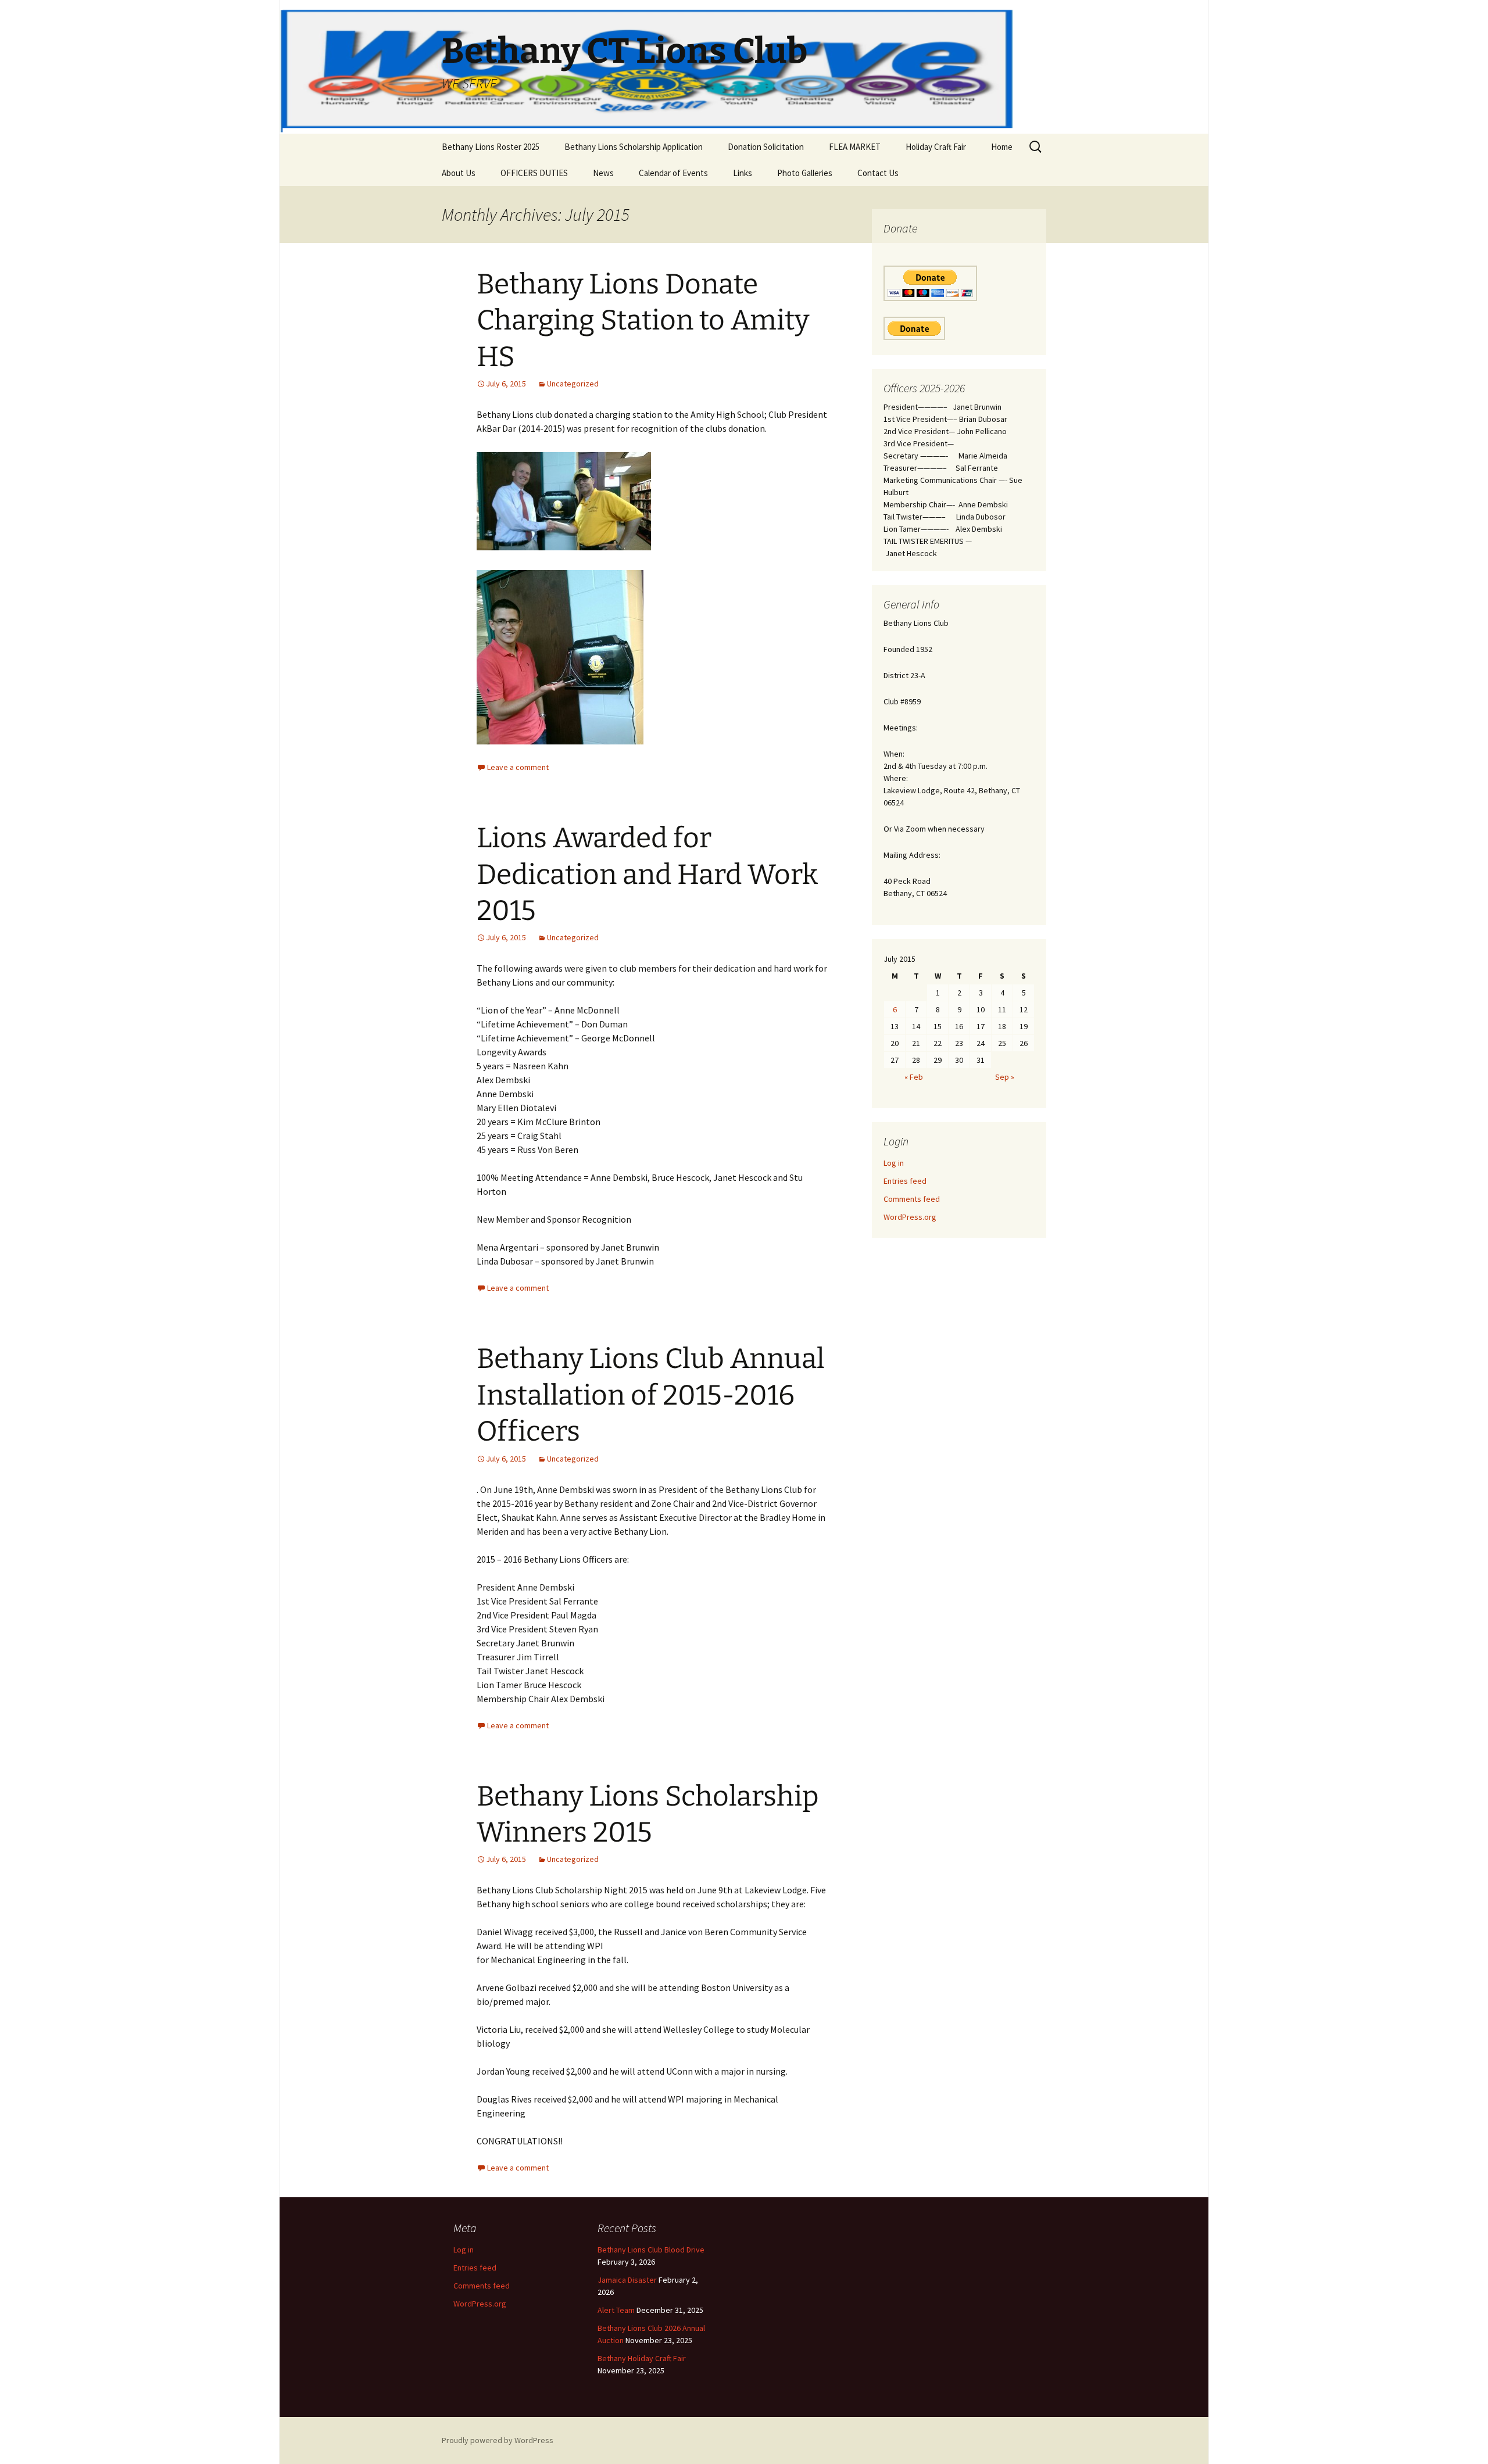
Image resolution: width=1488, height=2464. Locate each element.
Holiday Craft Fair (936, 147)
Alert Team (616, 2310)
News (603, 173)
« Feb (914, 1077)
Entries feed (905, 1181)
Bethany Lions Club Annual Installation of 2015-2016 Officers (651, 1395)
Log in (894, 1163)
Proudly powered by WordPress (498, 2440)
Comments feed (912, 1199)
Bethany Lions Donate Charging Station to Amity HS (643, 320)
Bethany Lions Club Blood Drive (651, 2250)
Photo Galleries (805, 173)
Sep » (1005, 1077)
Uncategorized (573, 384)
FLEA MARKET (855, 147)
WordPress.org (910, 1217)
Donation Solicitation (766, 147)
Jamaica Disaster (627, 2280)
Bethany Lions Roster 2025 (491, 147)
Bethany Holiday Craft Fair (642, 2358)
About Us (459, 173)
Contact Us (878, 173)
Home (1002, 147)
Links (743, 173)
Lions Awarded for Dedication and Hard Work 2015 (647, 874)
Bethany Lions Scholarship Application (634, 147)
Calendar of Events (673, 173)
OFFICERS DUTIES (534, 173)
